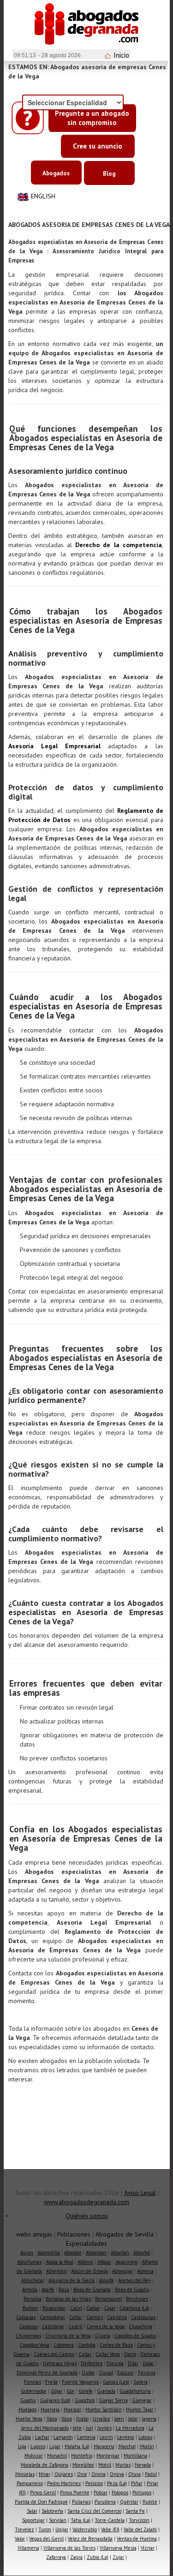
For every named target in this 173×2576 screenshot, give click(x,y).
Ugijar (62, 2529)
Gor (70, 2391)
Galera (140, 2382)
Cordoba (87, 2345)
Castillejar (53, 2326)
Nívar (45, 2474)
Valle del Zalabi (140, 2529)
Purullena (105, 2502)
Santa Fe (135, 2511)
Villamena (28, 2548)
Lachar (42, 2437)
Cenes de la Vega (106, 2326)
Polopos (120, 2493)
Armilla (30, 2290)
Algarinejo (126, 2262)
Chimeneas (28, 2336)
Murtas (123, 2465)
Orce (82, 2474)
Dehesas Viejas (60, 2363)
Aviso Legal (140, 2193)
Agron (27, 2253)
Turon (45, 2529)
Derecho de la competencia (119, 545)
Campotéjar (52, 2317)
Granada (106, 2391)
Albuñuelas (29, 2262)
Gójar (57, 2391)
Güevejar (142, 2400)
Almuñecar (33, 2280)
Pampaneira (30, 2483)
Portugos (142, 2493)
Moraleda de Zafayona (45, 2465)
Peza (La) (117, 2483)
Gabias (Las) (116, 2382)
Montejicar (108, 2456)
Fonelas (33, 2382)
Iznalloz (101, 2419)
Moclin (147, 2446)
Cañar (76, 2317)
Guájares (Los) (55, 2400)
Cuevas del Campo (54, 2354)
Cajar (110, 2308)
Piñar (137, 2483)
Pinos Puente (75, 2493)
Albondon (96, 2253)
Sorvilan (58, 2520)
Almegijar (122, 2271)
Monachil (57, 2456)
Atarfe (48, 2290)
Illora (52, 2419)
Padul (151, 2474)
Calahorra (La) (134, 2308)
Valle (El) (110, 2529)
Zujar (118, 2557)
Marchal (127, 2446)
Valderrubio (85, 2529)
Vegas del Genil (46, 2539)
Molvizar (34, 2456)
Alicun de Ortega (89, 2271)
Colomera (64, 2345)
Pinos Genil (43, 2493)
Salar (32, 2511)
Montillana (135, 2456)
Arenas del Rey (134, 2280)
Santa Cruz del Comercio (94, 2511)
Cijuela (103, 2336)
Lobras (145, 2437)
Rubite (150, 2502)
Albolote (73, 2253)
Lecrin (106, 2437)
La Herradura (130, 2428)
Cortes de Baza (116, 2345)
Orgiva (98, 2474)
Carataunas (143, 2317)
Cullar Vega (108, 2354)
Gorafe (86, 2391)
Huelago (27, 2409)
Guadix (28, 2400)
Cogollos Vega (35, 2345)
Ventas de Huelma (137, 2539)
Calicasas (26, 2317)
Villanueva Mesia (118, 2548)
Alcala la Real (60, 2262)
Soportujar (33, 2520)
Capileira (117, 2317)
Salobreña (52, 2511)
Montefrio (82, 2456)
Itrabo (82, 2419)
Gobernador (34, 2391)
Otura (134, 2474)
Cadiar (93, 2308)
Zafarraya (56, 2557)
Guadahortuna (135, 2391)
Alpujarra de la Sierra (72, 2280)
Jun (89, 2428)
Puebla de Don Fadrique (41, 2502)
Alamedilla (49, 2253)
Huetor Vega (29, 2419)
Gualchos (85, 2400)
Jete (77, 2428)
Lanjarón (63, 2437)
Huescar (72, 2409)
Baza (64, 2290)
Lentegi (126, 2437)
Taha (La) (81, 2520)
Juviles (104, 2428)
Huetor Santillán (104, 2409)
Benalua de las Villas (68, 2299)
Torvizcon (139, 2520)
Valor (20, 2539)
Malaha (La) (77, 2446)
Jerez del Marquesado (45, 2428)
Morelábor (83, 2465)
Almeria (145, 2271)
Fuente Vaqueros (80, 2382)
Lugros (38, 2446)
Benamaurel (108, 2299)
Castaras (29, 2326)
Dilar (133, 2363)
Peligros (94, 2483)
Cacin (76, 2308)
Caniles (95, 2317)
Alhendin (57, 2271)
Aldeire (85, 2262)
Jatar (133, 2419)
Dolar (148, 2363)
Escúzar (125, 2373)
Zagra (76, 2557)
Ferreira (147, 2373)
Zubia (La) (98, 2557)
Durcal (106, 2373)
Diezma (115, 2363)
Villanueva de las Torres (69, 2548)
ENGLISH (43, 196)
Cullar (85, 2354)
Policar (101, 2493)
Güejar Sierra (113, 2400)
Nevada (143, 2465)
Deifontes (92, 2363)
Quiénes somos (87, 2216)
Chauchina (140, 2326)
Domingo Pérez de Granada (47, 2373)
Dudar (88, 2373)
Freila (51, 2382)
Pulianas (81, 2502)
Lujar (55, 2446)
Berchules (137, 2299)
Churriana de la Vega (68, 2336)
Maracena (104, 2446)
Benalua (33, 2299)
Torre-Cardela (110, 2520)
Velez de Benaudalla (90, 2539)
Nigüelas (25, 2474)
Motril (105, 2465)
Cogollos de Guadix (135, 2336)
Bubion (30, 2308)
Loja (22, 2446)
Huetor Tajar (140, 2409)
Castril (75, 2326)
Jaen (119, 2419)
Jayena (149, 2419)
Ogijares (64, 2474)
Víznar (148, 2548)
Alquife (106, 2280)
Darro (130, 2354)
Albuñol (142, 2253)
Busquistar (54, 2308)
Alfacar (104, 2262)
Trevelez (24, 2529)
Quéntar (129, 2502)
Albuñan (120, 2253)
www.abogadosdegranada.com (86, 2202)
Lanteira (86, 2437)
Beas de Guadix (132, 2290)
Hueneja (50, 2409)
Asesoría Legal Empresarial (55, 746)
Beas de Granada (92, 2290)
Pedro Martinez (64, 2483)
